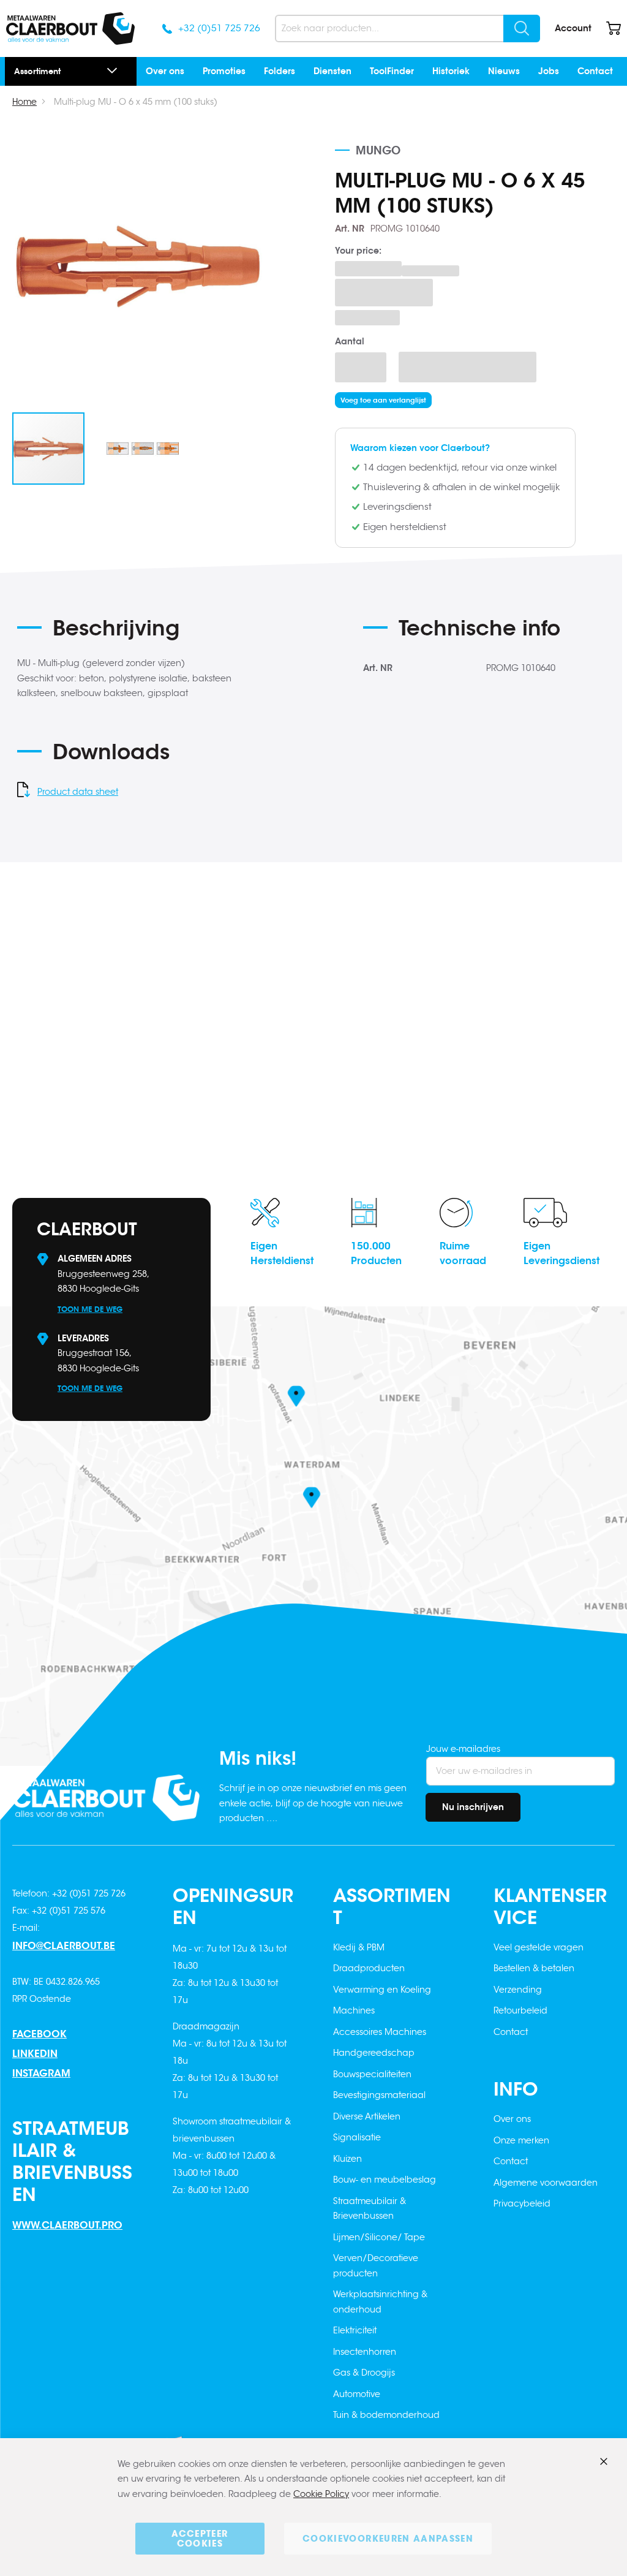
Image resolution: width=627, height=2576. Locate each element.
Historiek (451, 71)
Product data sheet (78, 792)
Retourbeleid (520, 2010)
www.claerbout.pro (67, 2225)
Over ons (165, 71)
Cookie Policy (321, 2494)
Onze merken (521, 2140)
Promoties (224, 71)
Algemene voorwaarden (546, 2183)
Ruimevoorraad (463, 1253)
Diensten (332, 71)
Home (24, 102)
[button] (143, 449)
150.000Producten (376, 1253)
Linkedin (35, 2054)
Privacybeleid (522, 2203)
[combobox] (407, 28)
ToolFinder (392, 71)
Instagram (41, 2073)
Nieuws (504, 71)
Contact (595, 71)
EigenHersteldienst (282, 1253)
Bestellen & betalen (534, 1968)
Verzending (518, 1990)
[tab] (179, 632)
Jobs (549, 71)
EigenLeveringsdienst (561, 1253)
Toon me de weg (90, 1309)
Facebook (39, 2034)
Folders (280, 71)
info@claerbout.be (64, 1946)
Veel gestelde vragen (539, 1947)
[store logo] (70, 28)
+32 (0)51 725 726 (219, 28)
